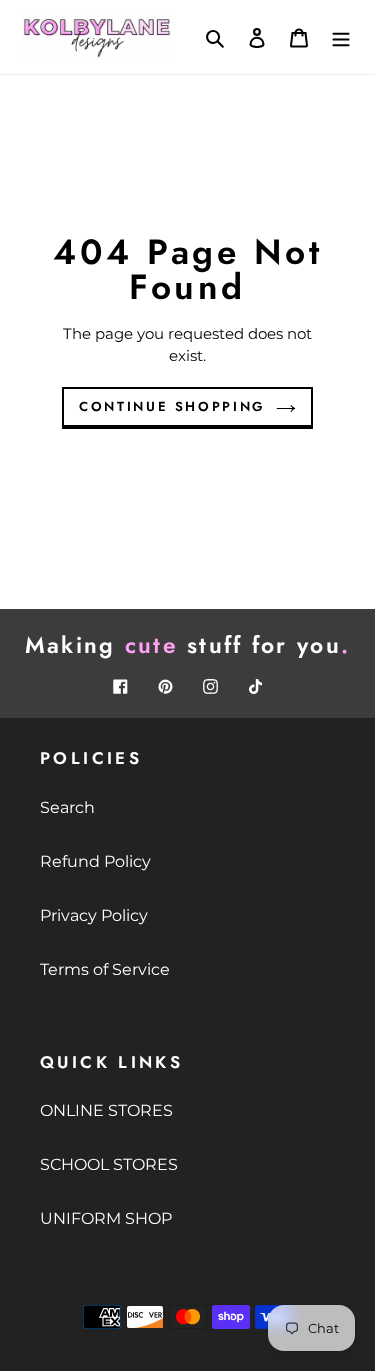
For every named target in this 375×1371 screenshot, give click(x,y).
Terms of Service (105, 969)
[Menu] (341, 37)
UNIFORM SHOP (106, 1218)
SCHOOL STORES (109, 1164)
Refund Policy (95, 861)
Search (67, 807)
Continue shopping (172, 406)
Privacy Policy (94, 915)
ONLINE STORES (106, 1110)
